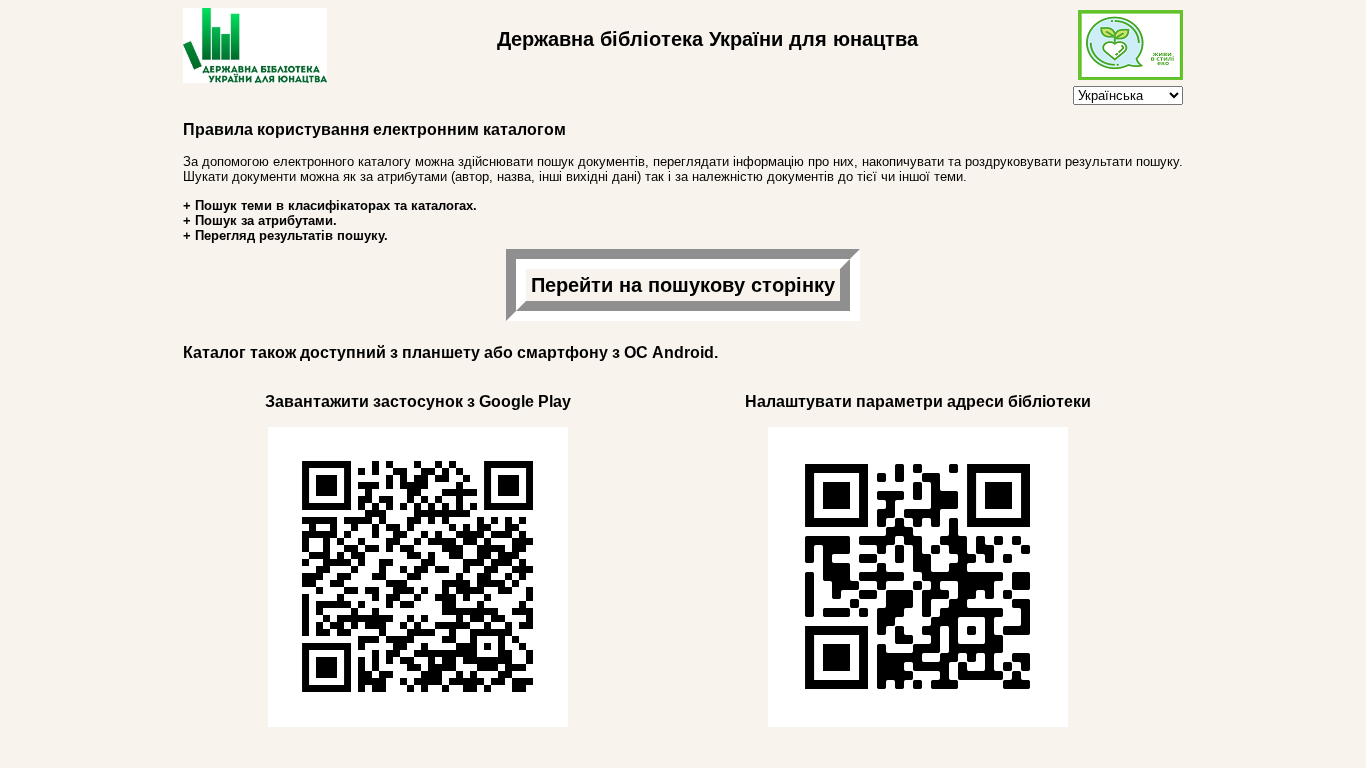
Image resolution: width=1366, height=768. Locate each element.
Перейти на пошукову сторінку (683, 285)
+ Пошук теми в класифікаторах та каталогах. (330, 205)
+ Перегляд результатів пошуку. (285, 235)
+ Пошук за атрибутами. (260, 220)
